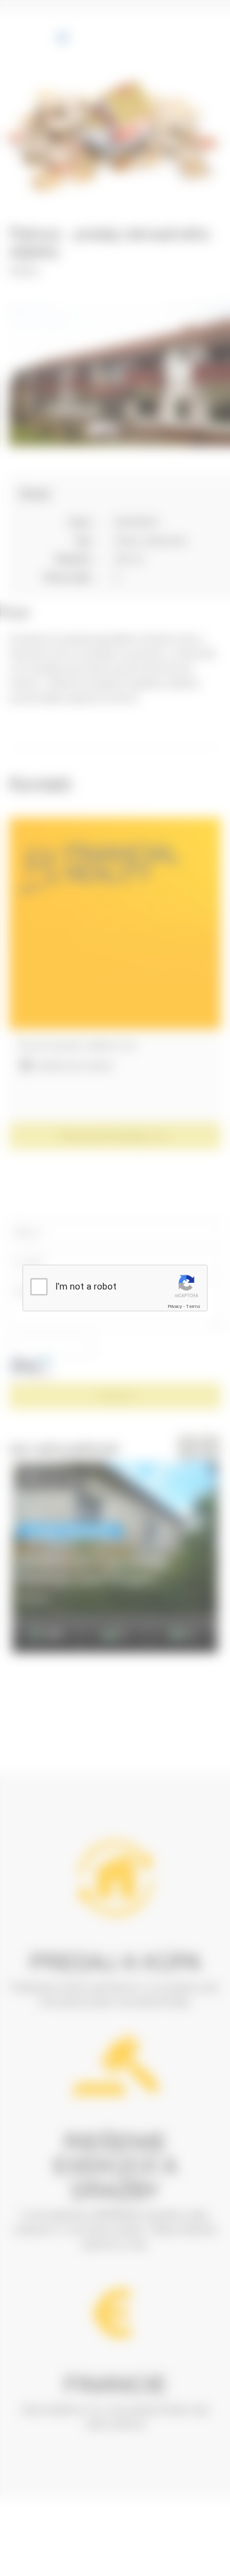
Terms (193, 1306)
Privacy (175, 1306)
